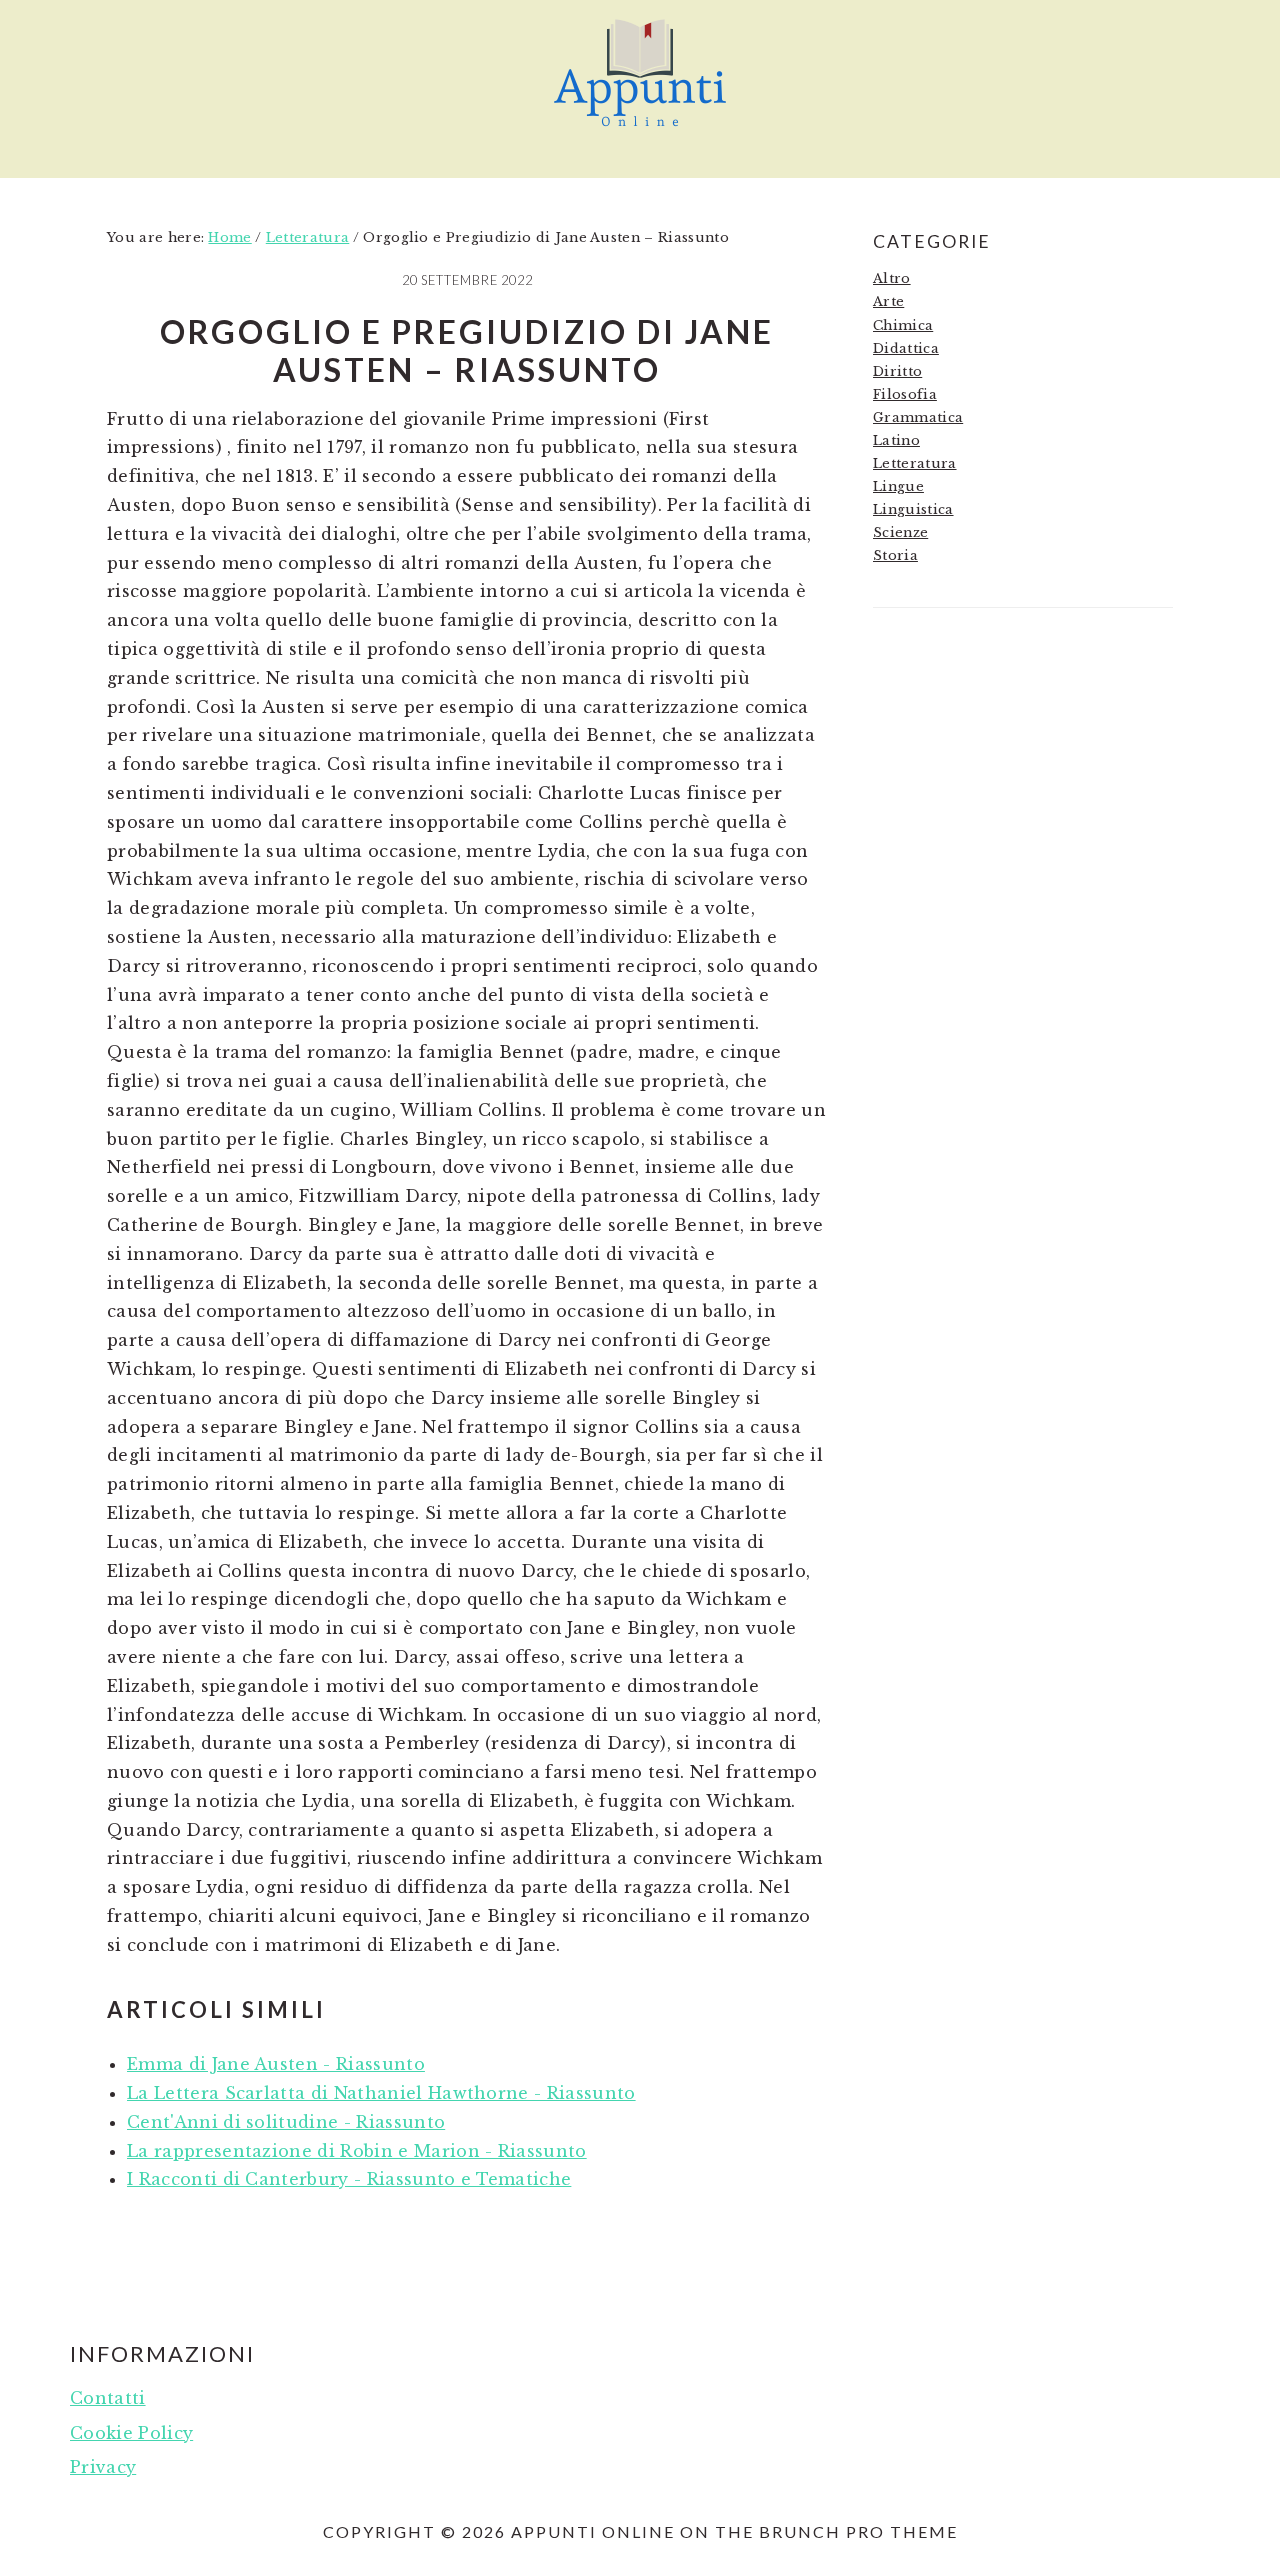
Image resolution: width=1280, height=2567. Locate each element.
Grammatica (918, 417)
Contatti (108, 2398)
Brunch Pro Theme (858, 2531)
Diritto (897, 371)
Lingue (898, 486)
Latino (896, 440)
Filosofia (905, 394)
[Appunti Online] (640, 135)
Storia (895, 555)
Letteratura (915, 463)
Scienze (900, 532)
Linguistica (913, 509)
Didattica (906, 348)
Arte (888, 301)
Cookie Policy (131, 2433)
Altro (892, 278)
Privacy (103, 2467)
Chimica (903, 325)
